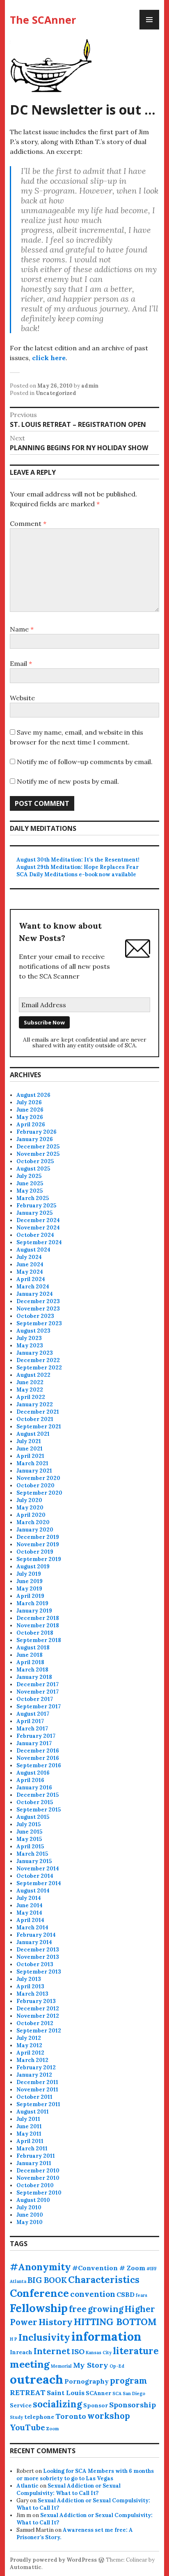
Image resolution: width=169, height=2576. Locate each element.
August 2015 (33, 1817)
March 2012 (32, 2060)
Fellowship (39, 2308)
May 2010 (30, 2222)
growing (106, 2309)
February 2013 (36, 2001)
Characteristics (104, 2280)
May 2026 (30, 1117)
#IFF (152, 2269)
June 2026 (30, 1110)
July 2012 (29, 2038)
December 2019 (38, 1537)
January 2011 (34, 2163)
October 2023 (35, 1316)
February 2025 (36, 1206)
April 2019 (30, 1596)
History (56, 2322)
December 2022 (38, 1360)
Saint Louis (66, 2393)
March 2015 (32, 1854)
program (129, 2381)
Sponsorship (132, 2405)
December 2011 (37, 2082)
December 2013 (38, 1950)
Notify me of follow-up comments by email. (85, 762)
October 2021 (35, 1419)
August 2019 (33, 1567)
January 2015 (34, 1861)
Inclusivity (44, 2337)
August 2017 (33, 1714)
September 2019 (39, 1559)
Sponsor (96, 2405)
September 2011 (38, 2104)
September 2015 (39, 1810)
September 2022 (39, 1368)
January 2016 (34, 1788)
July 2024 (29, 1257)
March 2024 (33, 1287)
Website (22, 698)
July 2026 (29, 1102)
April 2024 (31, 1279)
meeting (30, 2364)
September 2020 (39, 1493)
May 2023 (30, 1346)
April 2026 (31, 1124)
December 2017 (38, 1684)
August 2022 (33, 1375)
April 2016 (30, 1780)
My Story (91, 2365)
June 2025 (30, 1183)
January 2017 (34, 1743)
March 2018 (32, 1670)
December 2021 (38, 1412)
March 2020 (33, 1522)
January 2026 (35, 1139)
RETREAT (28, 2392)
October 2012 (35, 2023)
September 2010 (39, 2193)
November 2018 (38, 1625)
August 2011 (33, 2112)
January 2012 (34, 2075)
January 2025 (34, 1213)
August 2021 (33, 1434)
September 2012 (39, 2031)
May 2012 (29, 2045)
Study (16, 2417)
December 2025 (38, 1147)
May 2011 (29, 2134)
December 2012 (38, 2009)
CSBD (126, 2294)
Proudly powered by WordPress (53, 2560)
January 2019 (34, 1611)
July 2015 (29, 1824)
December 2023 (38, 1301)
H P (14, 2339)
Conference (39, 2293)
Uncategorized (56, 393)
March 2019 (32, 1603)
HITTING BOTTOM (115, 2322)
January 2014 (34, 1942)
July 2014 (29, 1898)
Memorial (61, 2366)
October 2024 (35, 1235)
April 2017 (30, 1721)
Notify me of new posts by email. (68, 781)
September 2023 (39, 1323)
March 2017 (32, 1729)
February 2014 (36, 1935)
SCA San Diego (129, 2393)
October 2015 (35, 1802)
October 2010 (35, 2185)
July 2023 (29, 1338)
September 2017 (39, 1706)
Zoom (53, 2429)
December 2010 (38, 2171)
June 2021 (30, 1449)
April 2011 (30, 2141)
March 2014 (32, 1927)
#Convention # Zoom (109, 2268)
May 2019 (29, 1589)
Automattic (26, 2567)
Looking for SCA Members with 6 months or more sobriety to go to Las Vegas (85, 2475)
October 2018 (35, 1633)
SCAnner (98, 2393)
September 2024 (39, 1242)
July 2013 (29, 1979)
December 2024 (38, 1220)
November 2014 (38, 1869)
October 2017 (35, 1699)
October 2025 (35, 1161)
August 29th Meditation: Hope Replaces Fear (78, 867)
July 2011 (28, 2119)
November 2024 (38, 1228)
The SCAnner (43, 20)
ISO (78, 2352)
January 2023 (35, 1353)
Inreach (21, 2352)
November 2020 (38, 1478)
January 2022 (35, 1404)
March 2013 (32, 1994)
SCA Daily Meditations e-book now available (76, 874)
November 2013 (38, 1957)
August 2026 (33, 1095)
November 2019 (38, 1544)
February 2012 (36, 2067)
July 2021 (29, 1441)
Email (21, 663)
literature (136, 2351)
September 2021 (39, 1427)
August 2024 (33, 1250)
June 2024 (30, 1264)
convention (93, 2294)
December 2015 (38, 1795)
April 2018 (30, 1662)
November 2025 (38, 1154)
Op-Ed (117, 2366)
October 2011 (34, 2097)
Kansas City (99, 2353)
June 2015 (29, 1832)
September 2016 (39, 1765)
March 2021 (32, 1463)
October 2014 (35, 1876)
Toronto (71, 2416)
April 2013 (30, 1986)
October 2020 (35, 1485)
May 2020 (30, 1508)
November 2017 (38, 1692)
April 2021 (30, 1456)
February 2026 (37, 1132)
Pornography (87, 2381)
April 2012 (30, 2053)
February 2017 (36, 1736)
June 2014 (30, 1905)
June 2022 (30, 1382)
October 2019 (35, 1552)
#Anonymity (40, 2267)
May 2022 (30, 1390)
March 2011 (32, 2149)
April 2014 (30, 1920)
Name (22, 629)
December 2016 (38, 1751)
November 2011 (37, 2090)
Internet (52, 2351)
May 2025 (30, 1191)
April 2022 (31, 1397)
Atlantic (27, 2486)
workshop (109, 2416)
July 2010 (29, 2207)
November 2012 (38, 2016)
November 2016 (38, 1758)
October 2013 (35, 1964)
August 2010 (33, 2200)
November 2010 (38, 2178)
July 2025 (29, 1176)
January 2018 (34, 1677)
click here (49, 358)
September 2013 (39, 1972)
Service (21, 2405)
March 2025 (33, 1198)
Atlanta (18, 2281)
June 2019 (30, 1581)
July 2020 (29, 1500)
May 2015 (29, 1839)
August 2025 (33, 1169)
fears (142, 2295)
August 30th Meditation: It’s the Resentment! (78, 860)
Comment (28, 523)
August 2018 (33, 1648)
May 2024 (30, 1272)
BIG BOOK (47, 2280)
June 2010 (30, 2215)
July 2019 (29, 1574)
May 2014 (29, 1913)
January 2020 (35, 1530)
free (78, 2309)
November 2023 (38, 1309)
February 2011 (36, 2156)
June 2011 (29, 2126)
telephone (39, 2417)
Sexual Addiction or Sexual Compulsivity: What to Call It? (69, 2489)
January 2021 (34, 1471)
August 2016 (33, 1773)
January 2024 (35, 1294)
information (106, 2336)
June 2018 (30, 1655)
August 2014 (33, 1891)
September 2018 (39, 1640)
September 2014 (39, 1883)
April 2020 (31, 1515)
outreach (37, 2379)
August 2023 (33, 1331)
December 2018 (38, 1618)
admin (90, 386)
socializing (57, 2404)
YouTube (27, 2427)
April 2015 (30, 1846)
